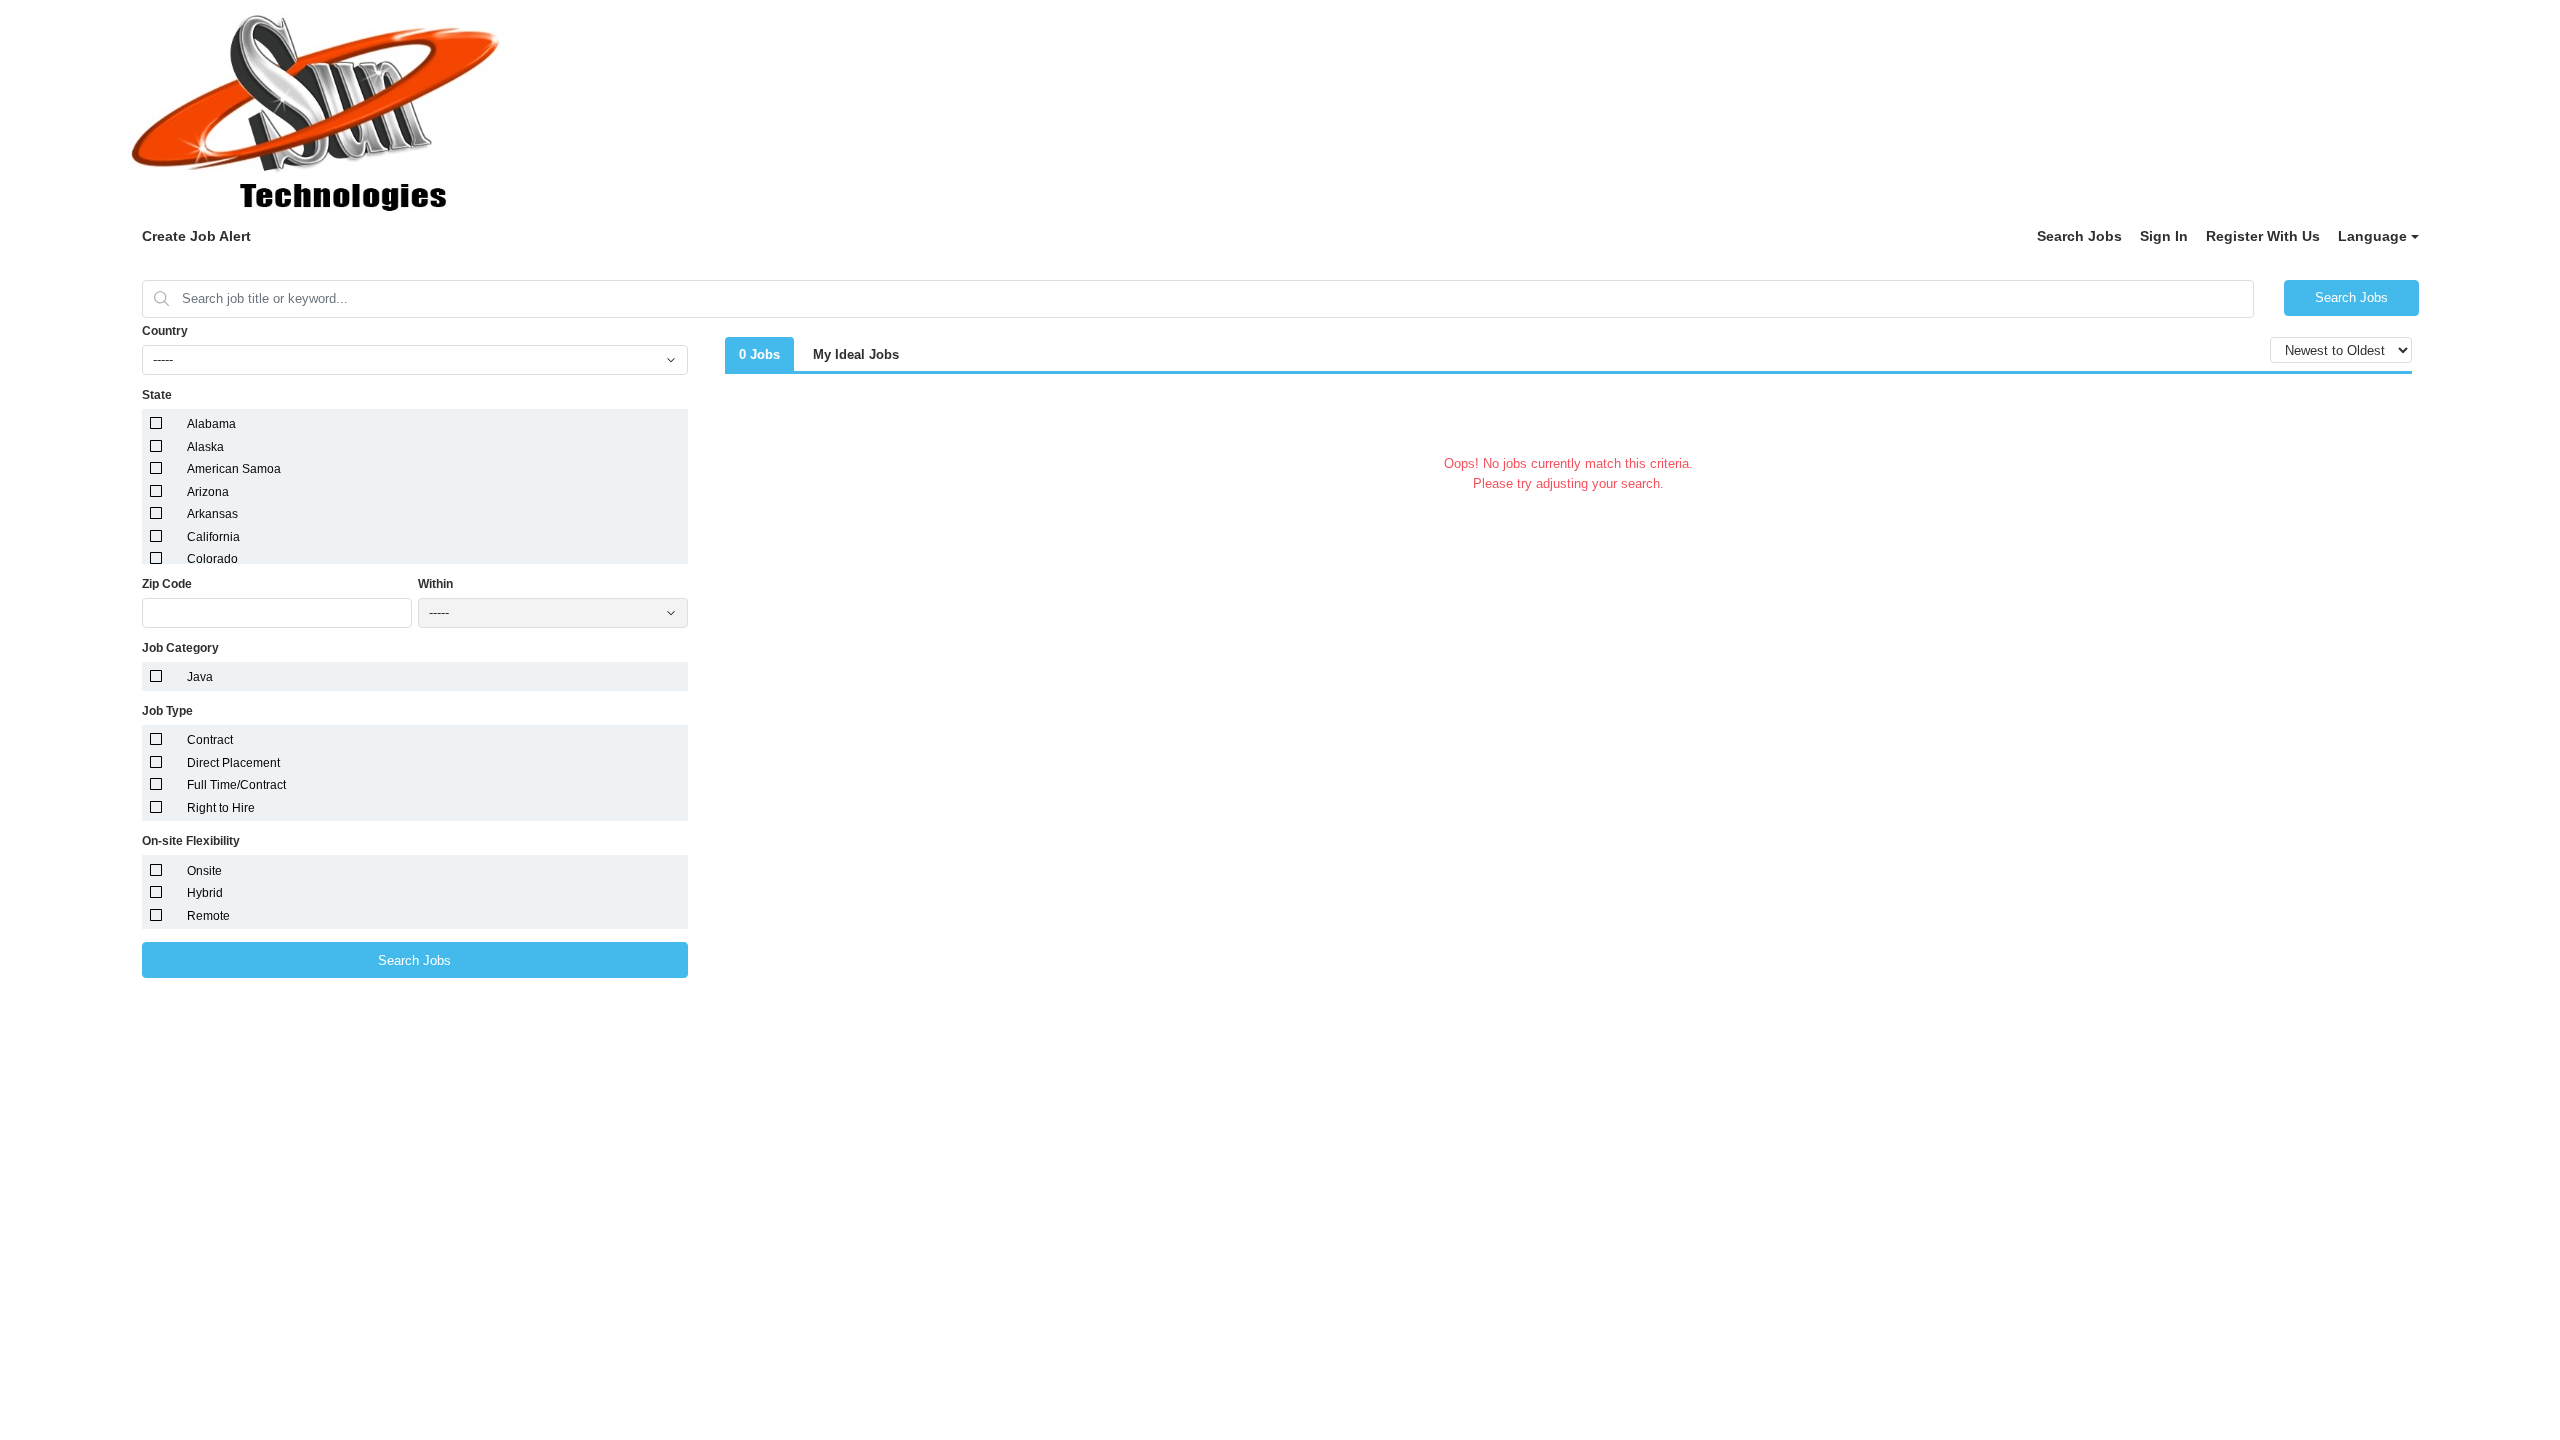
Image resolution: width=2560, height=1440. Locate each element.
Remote (208, 916)
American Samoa (234, 469)
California (213, 537)
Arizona (208, 492)
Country (165, 331)
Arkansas (212, 514)
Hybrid (205, 893)
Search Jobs (2079, 236)
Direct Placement (233, 763)
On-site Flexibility (191, 841)
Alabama (211, 424)
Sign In (2164, 236)
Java (200, 677)
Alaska (205, 447)
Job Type (167, 711)
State (157, 395)
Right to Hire (221, 808)
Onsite (204, 871)
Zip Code (167, 584)
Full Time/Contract (236, 785)
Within (435, 584)
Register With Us (2263, 236)
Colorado (212, 559)
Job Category (180, 648)
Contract (210, 740)
